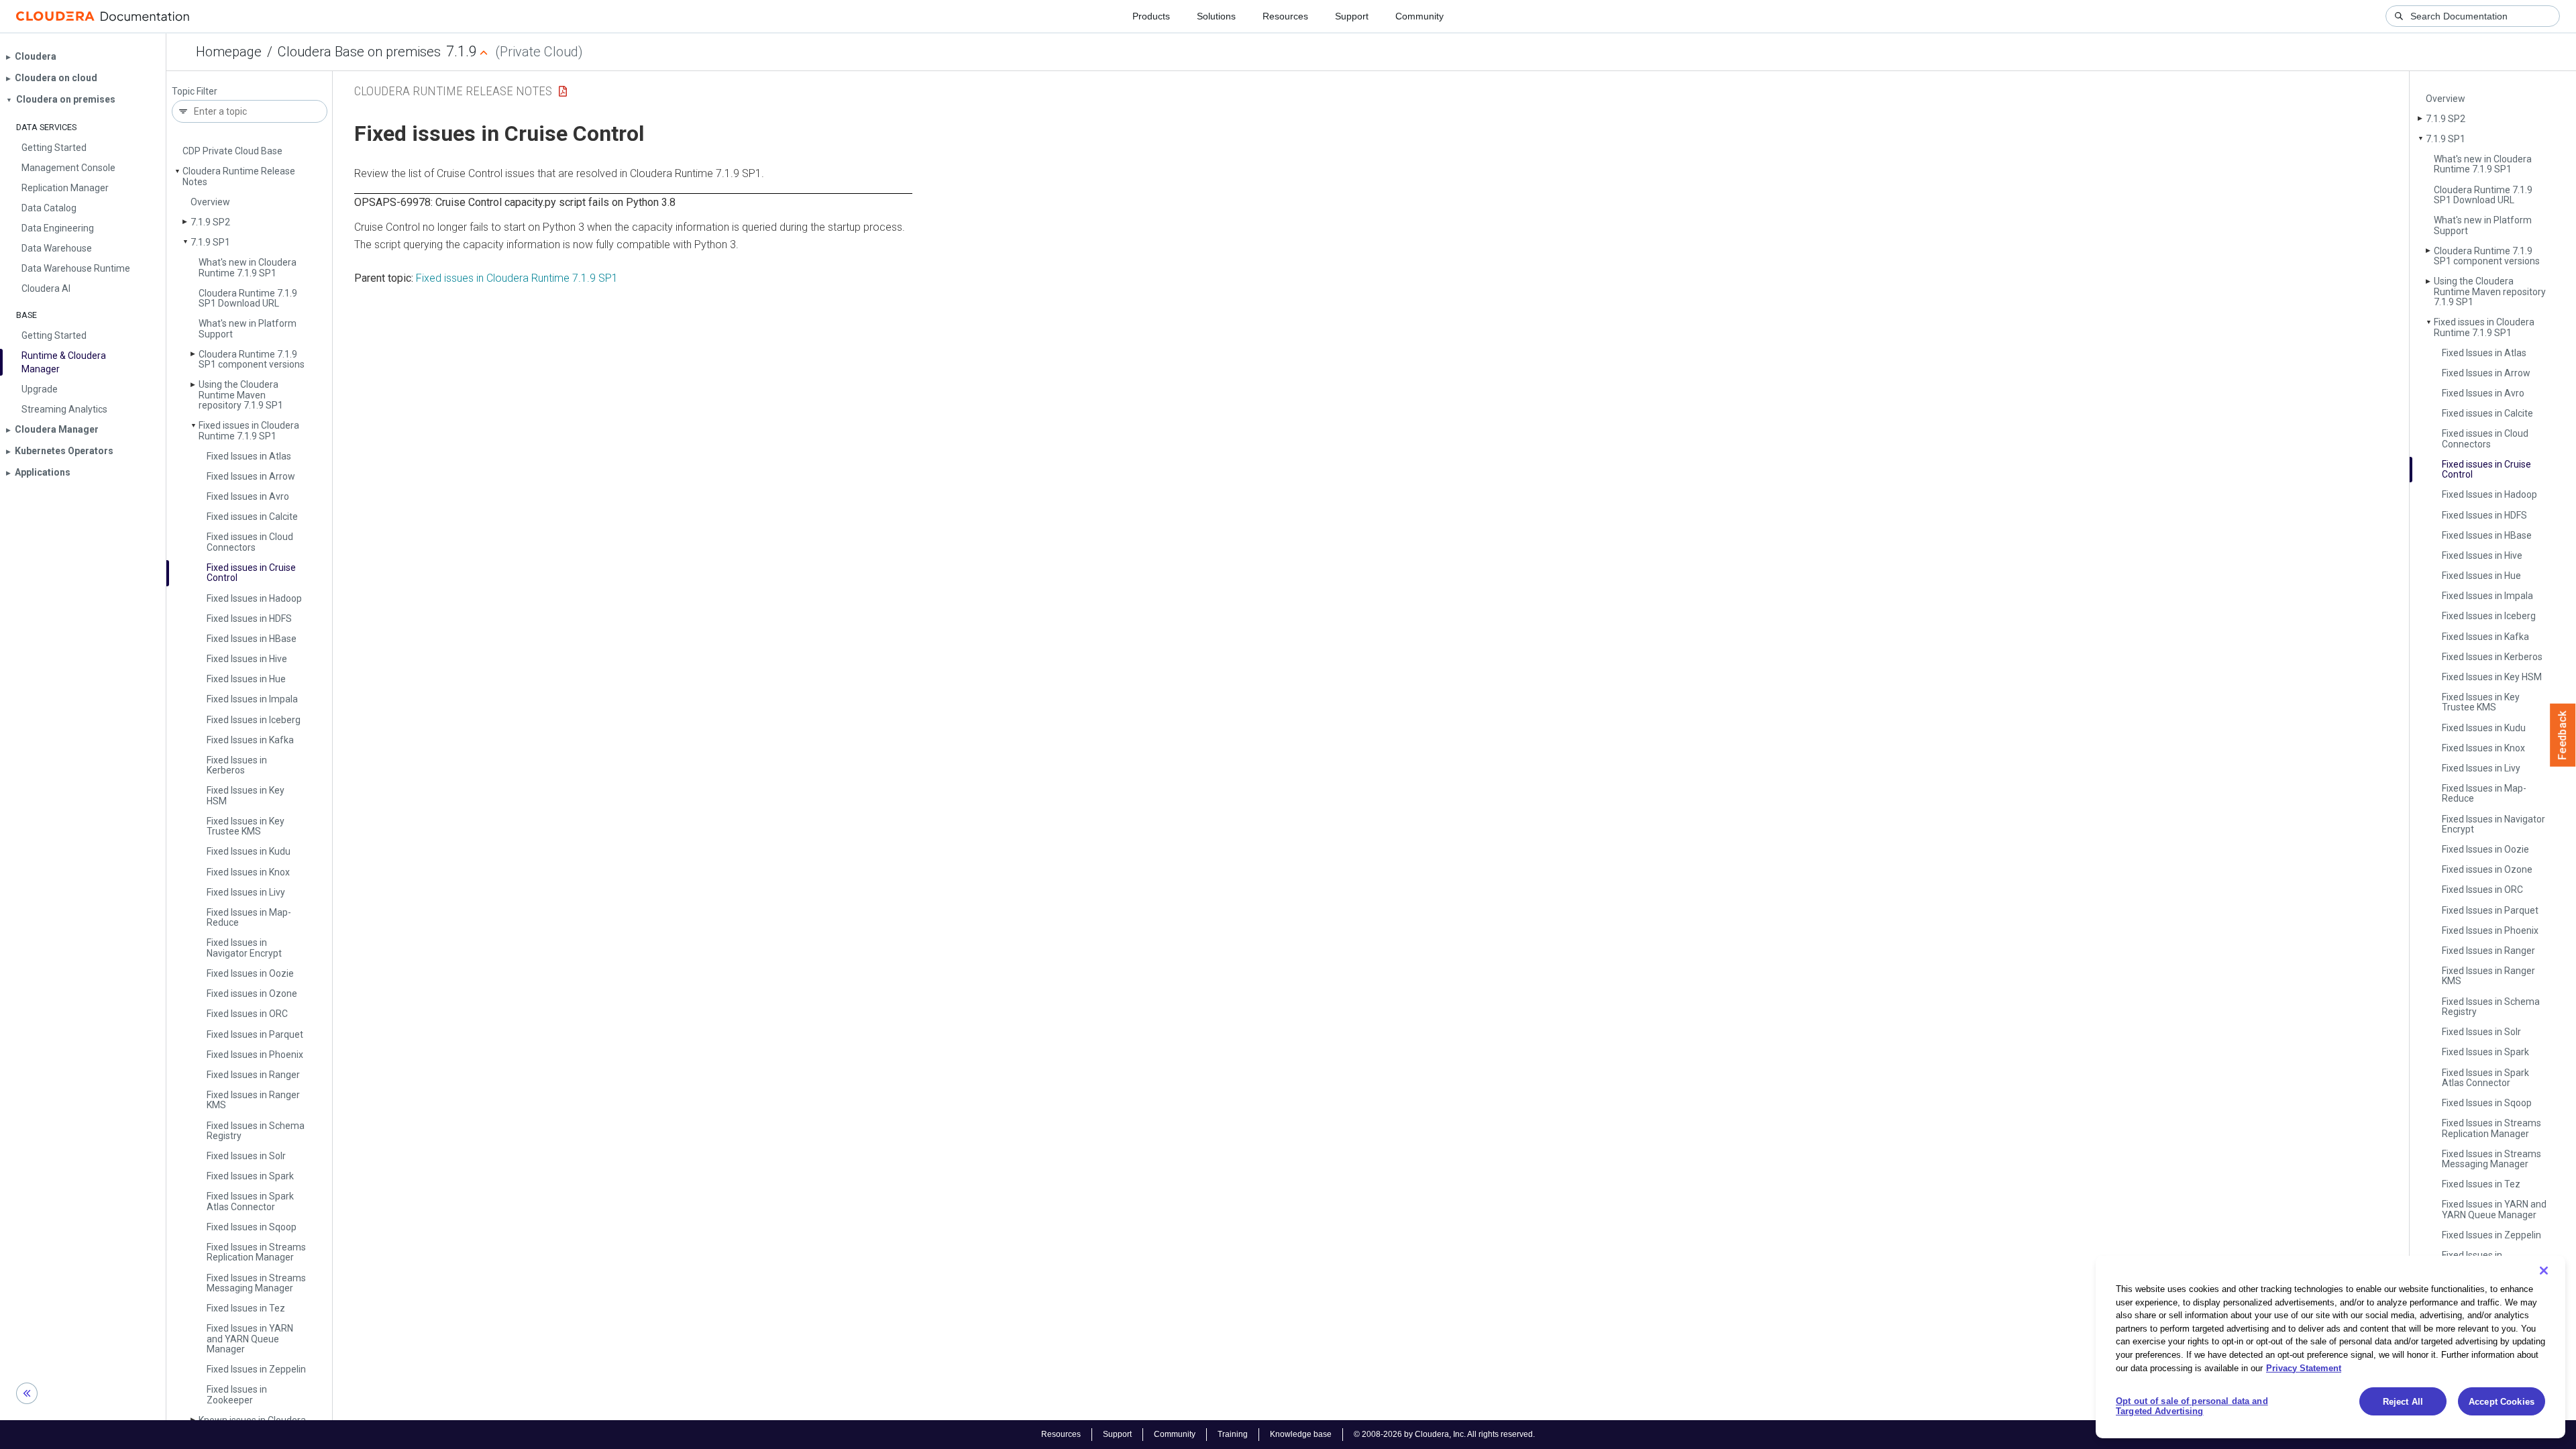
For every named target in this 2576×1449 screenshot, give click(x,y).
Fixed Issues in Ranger (253, 1075)
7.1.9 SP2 (210, 222)
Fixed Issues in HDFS (249, 619)
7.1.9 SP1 (210, 242)
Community (1419, 16)
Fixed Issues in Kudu (249, 851)
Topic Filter (195, 92)
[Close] (2544, 1271)
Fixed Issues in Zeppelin (256, 1369)
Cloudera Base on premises (359, 52)
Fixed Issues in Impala (252, 699)
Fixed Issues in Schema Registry (256, 1131)
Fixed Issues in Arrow (251, 476)
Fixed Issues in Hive (247, 659)
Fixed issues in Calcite (252, 517)
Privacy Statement (2304, 1367)
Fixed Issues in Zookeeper (237, 1394)
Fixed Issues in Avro (248, 496)
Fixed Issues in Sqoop (252, 1227)
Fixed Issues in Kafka (250, 740)
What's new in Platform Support (248, 328)
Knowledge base (1301, 1434)
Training (1233, 1434)
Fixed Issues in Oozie (250, 973)
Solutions (1216, 16)
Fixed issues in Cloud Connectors (250, 542)
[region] (2330, 1347)
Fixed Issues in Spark (250, 1176)
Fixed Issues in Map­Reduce (249, 917)
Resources (1285, 16)
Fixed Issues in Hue (246, 679)
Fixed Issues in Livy (246, 892)
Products (1151, 16)
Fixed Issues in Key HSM (246, 795)
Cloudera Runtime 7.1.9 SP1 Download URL (248, 298)
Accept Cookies (2502, 1402)
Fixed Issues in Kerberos (237, 765)
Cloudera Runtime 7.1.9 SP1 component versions (252, 359)
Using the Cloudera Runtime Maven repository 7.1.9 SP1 (241, 395)
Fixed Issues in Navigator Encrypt (244, 948)
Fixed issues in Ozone (252, 994)
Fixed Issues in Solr (246, 1156)
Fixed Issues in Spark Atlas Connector (250, 1201)
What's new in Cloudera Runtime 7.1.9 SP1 (248, 267)
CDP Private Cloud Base (232, 151)
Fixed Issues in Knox (248, 872)
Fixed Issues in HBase (252, 639)
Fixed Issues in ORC (247, 1014)
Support (1352, 16)
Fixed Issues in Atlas (249, 456)
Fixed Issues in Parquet (255, 1034)
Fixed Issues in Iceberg (254, 720)
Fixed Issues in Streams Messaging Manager (256, 1283)
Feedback (2563, 735)
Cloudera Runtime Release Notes (239, 176)
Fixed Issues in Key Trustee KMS (246, 826)
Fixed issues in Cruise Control (251, 573)
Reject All (2403, 1402)
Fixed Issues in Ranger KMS (253, 1100)
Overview (210, 202)
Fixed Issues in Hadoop (254, 598)
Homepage (229, 52)
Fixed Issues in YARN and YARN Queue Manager (250, 1339)
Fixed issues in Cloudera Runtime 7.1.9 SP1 (249, 430)
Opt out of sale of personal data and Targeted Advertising (2192, 1406)
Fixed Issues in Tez (246, 1308)
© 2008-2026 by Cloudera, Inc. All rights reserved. (1444, 1434)
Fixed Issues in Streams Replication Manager (256, 1252)
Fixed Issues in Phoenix (255, 1055)
